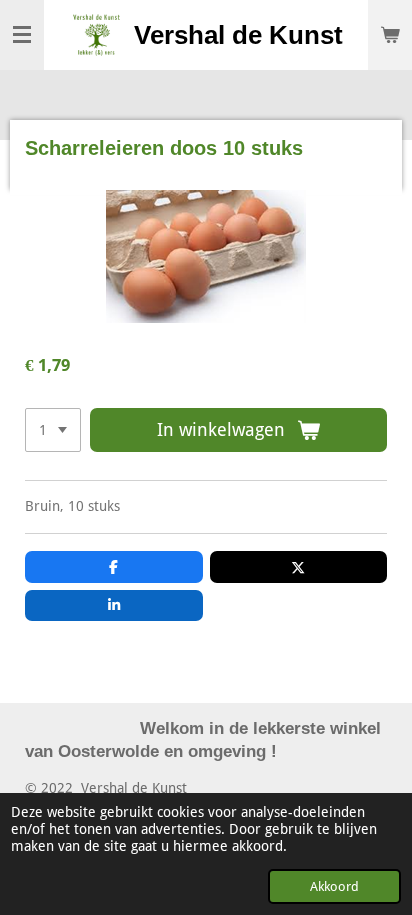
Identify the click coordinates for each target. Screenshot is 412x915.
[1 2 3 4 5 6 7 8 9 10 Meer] (53, 430)
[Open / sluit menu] (22, 35)
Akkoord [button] (334, 886)
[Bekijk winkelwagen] (390, 35)
